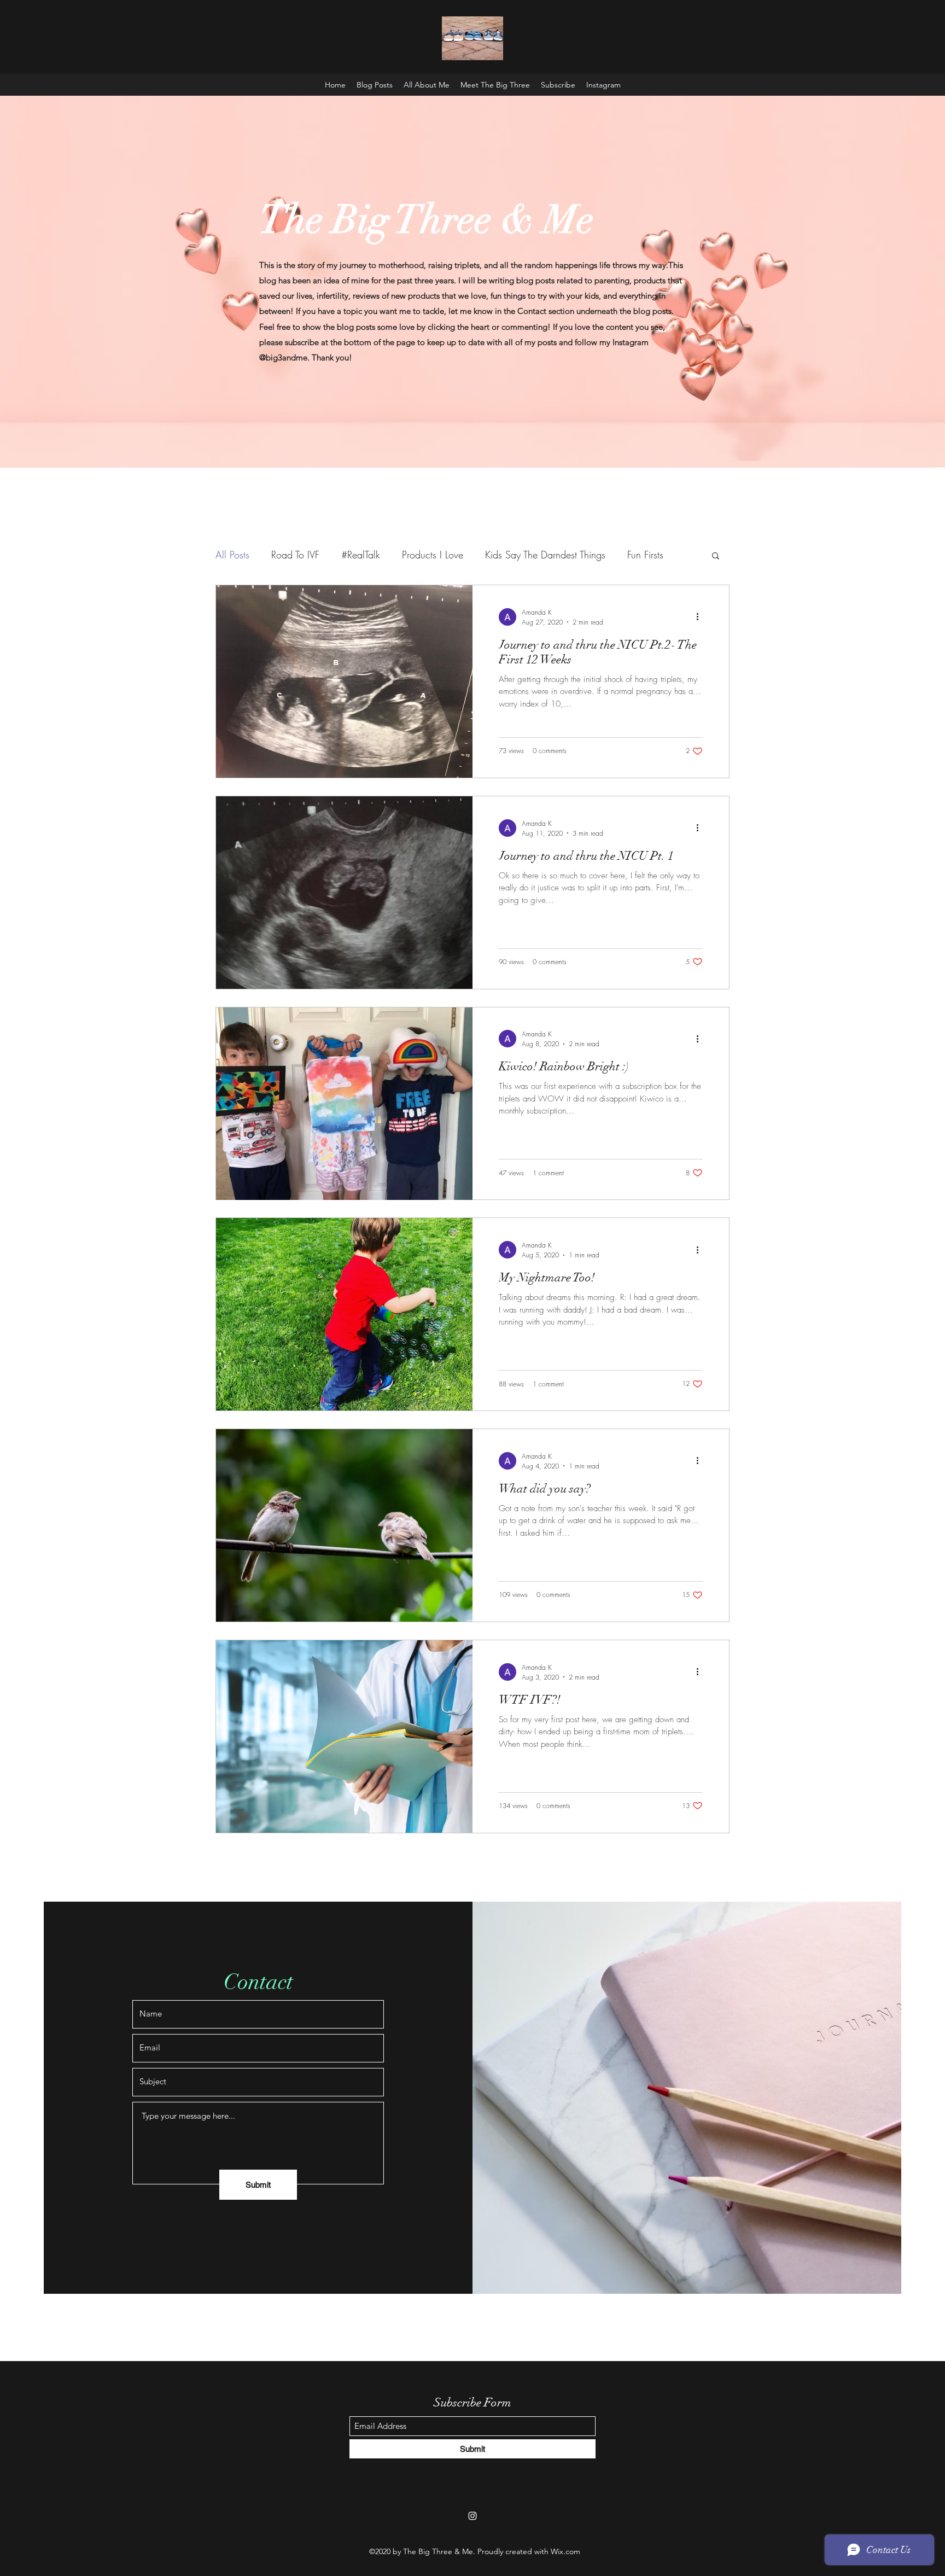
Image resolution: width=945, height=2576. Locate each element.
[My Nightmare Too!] (344, 1314)
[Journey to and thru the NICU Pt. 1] (344, 893)
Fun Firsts (645, 555)
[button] (716, 556)
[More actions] (701, 617)
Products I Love (433, 555)
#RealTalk (361, 555)
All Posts (232, 555)
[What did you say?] (344, 1525)
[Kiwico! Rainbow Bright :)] (344, 1104)
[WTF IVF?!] (344, 1736)
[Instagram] (472, 2516)
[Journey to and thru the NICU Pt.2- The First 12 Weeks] (344, 681)
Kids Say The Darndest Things (545, 555)
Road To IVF (295, 555)
